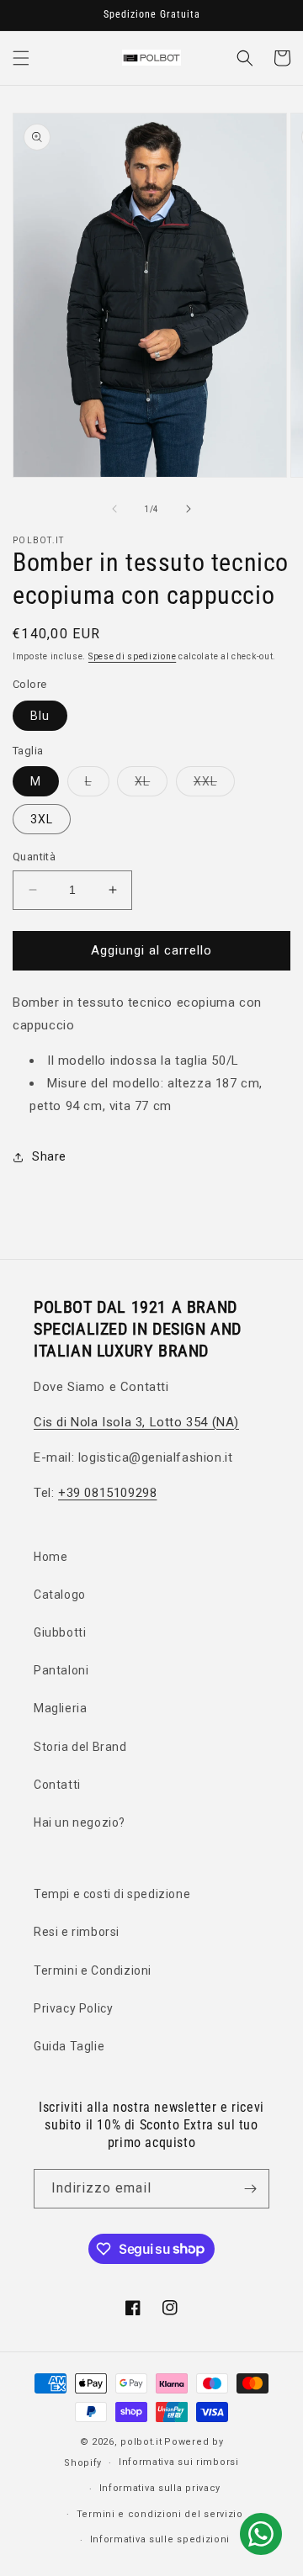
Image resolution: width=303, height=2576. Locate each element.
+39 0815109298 (107, 1493)
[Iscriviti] (250, 2189)
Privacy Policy (73, 2008)
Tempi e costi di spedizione (112, 1894)
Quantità (34, 857)
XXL (214, 785)
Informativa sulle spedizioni (160, 2539)
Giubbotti (60, 1632)
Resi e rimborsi (77, 1932)
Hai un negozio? (80, 1822)
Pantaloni (61, 1670)
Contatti (57, 1785)
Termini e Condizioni (93, 1970)
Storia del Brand (80, 1747)
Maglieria (60, 1708)
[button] (21, 58)
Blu (40, 716)
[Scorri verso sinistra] (114, 509)
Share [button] (49, 1156)
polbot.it (141, 2442)
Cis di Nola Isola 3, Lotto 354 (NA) (136, 1422)
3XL (42, 819)
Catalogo (60, 1595)
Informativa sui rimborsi (179, 2462)
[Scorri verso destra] (189, 509)
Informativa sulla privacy (160, 2488)
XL (151, 785)
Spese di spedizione (132, 656)
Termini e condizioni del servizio (160, 2514)
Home (50, 1557)
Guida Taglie (69, 2046)
